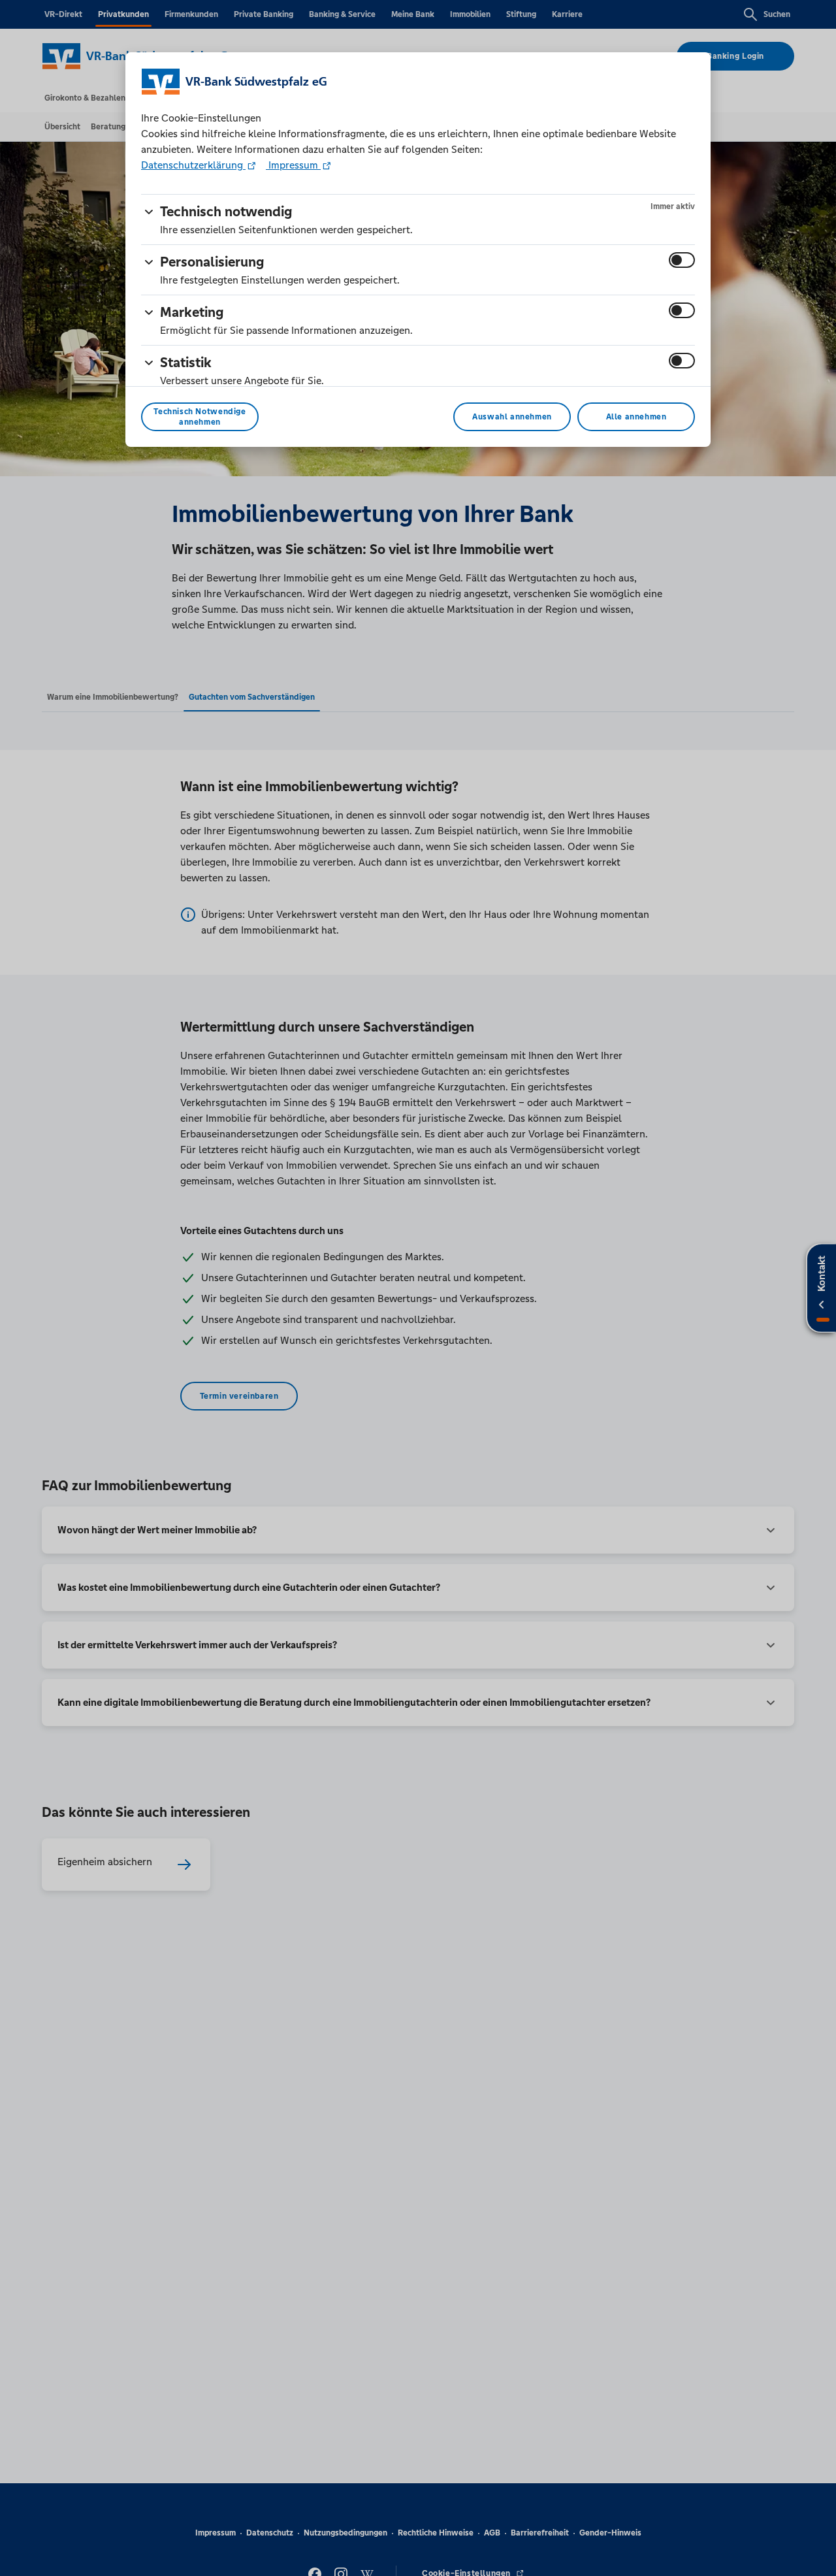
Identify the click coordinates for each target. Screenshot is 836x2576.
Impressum (293, 165)
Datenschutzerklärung (193, 165)
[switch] (682, 260)
